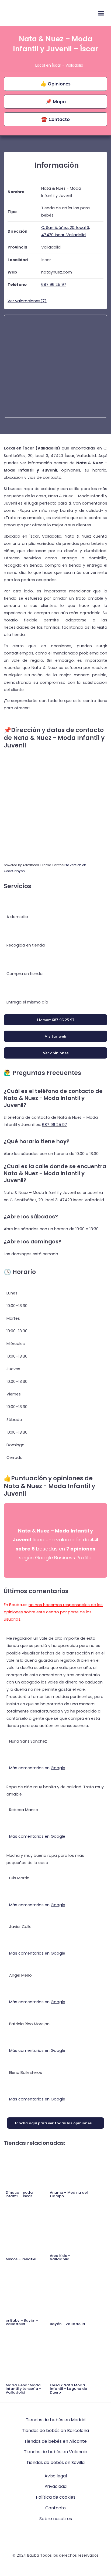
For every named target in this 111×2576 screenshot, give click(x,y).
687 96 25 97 (55, 1125)
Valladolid (74, 65)
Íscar (57, 65)
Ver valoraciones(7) (27, 301)
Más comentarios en (37, 1768)
